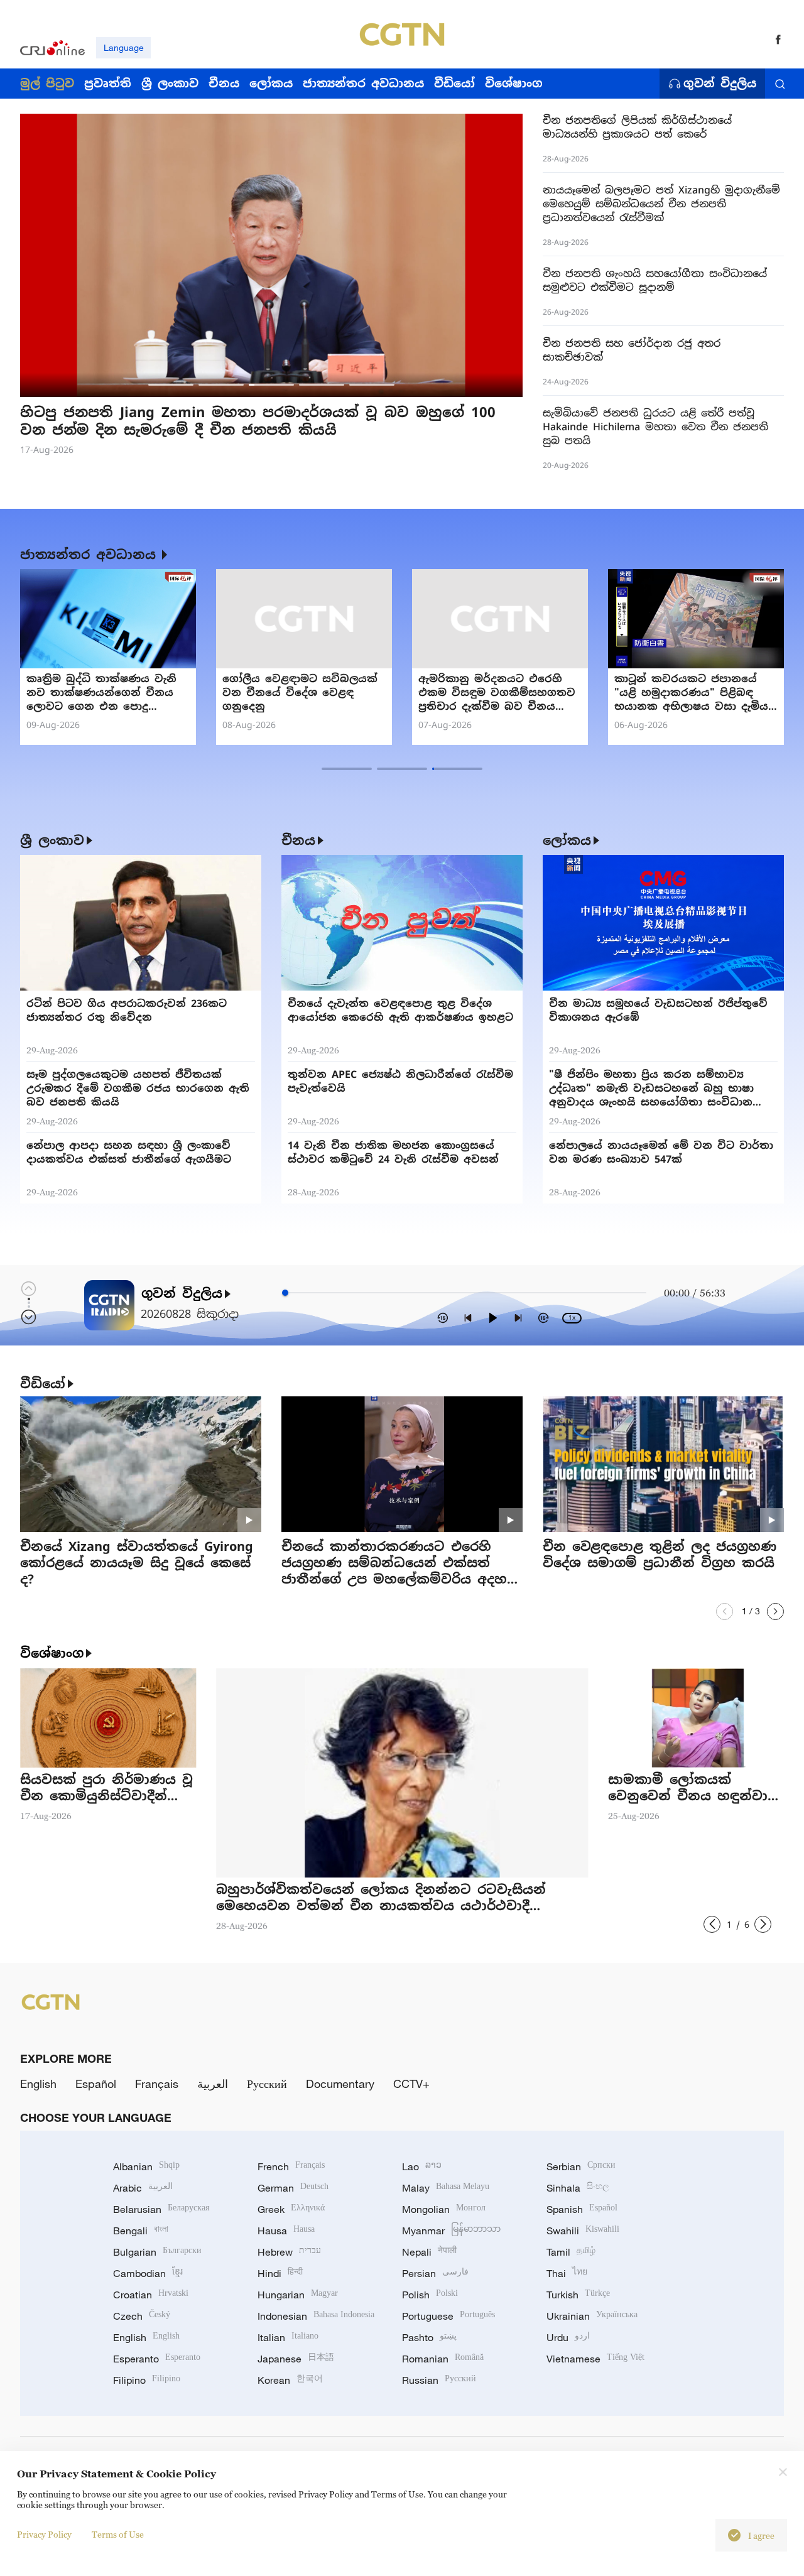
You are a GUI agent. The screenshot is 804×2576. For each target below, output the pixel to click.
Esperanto (157, 2359)
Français (157, 2084)
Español (96, 2084)
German (293, 2188)
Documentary (340, 2084)
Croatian (151, 2295)
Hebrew (289, 2252)
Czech (142, 2316)
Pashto (429, 2337)
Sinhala (578, 2188)
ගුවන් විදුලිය (720, 84)
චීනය (298, 840)
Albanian (146, 2166)
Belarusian (161, 2209)
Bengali (141, 2231)
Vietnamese (595, 2359)
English (38, 2084)
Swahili (583, 2231)
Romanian (443, 2359)
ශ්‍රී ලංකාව (52, 840)
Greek (291, 2209)
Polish (430, 2295)
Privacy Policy (44, 2534)
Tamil (571, 2252)
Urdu (568, 2337)
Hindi (280, 2273)
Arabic (143, 2188)
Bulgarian (157, 2252)
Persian (435, 2273)
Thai (567, 2273)
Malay (446, 2188)
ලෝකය (567, 840)
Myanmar (451, 2231)
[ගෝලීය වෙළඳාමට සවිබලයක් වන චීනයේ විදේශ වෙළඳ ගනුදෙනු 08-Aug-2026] (304, 619)
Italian (288, 2337)
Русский (267, 2084)
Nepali (429, 2252)
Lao (422, 2166)
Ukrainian (592, 2316)
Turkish (578, 2295)
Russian (439, 2380)
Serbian (581, 2166)
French (291, 2166)
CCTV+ (411, 2084)
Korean (290, 2380)
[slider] (285, 1293)
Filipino (147, 2380)
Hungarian (298, 2295)
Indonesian (316, 2316)
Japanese (296, 2359)
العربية (213, 2084)
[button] (171, 385)
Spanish (582, 2209)
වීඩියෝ (43, 1384)
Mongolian (444, 2209)
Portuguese (448, 2316)
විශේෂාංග (52, 1653)
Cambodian (148, 2273)
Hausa (286, 2231)
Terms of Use (118, 2534)
